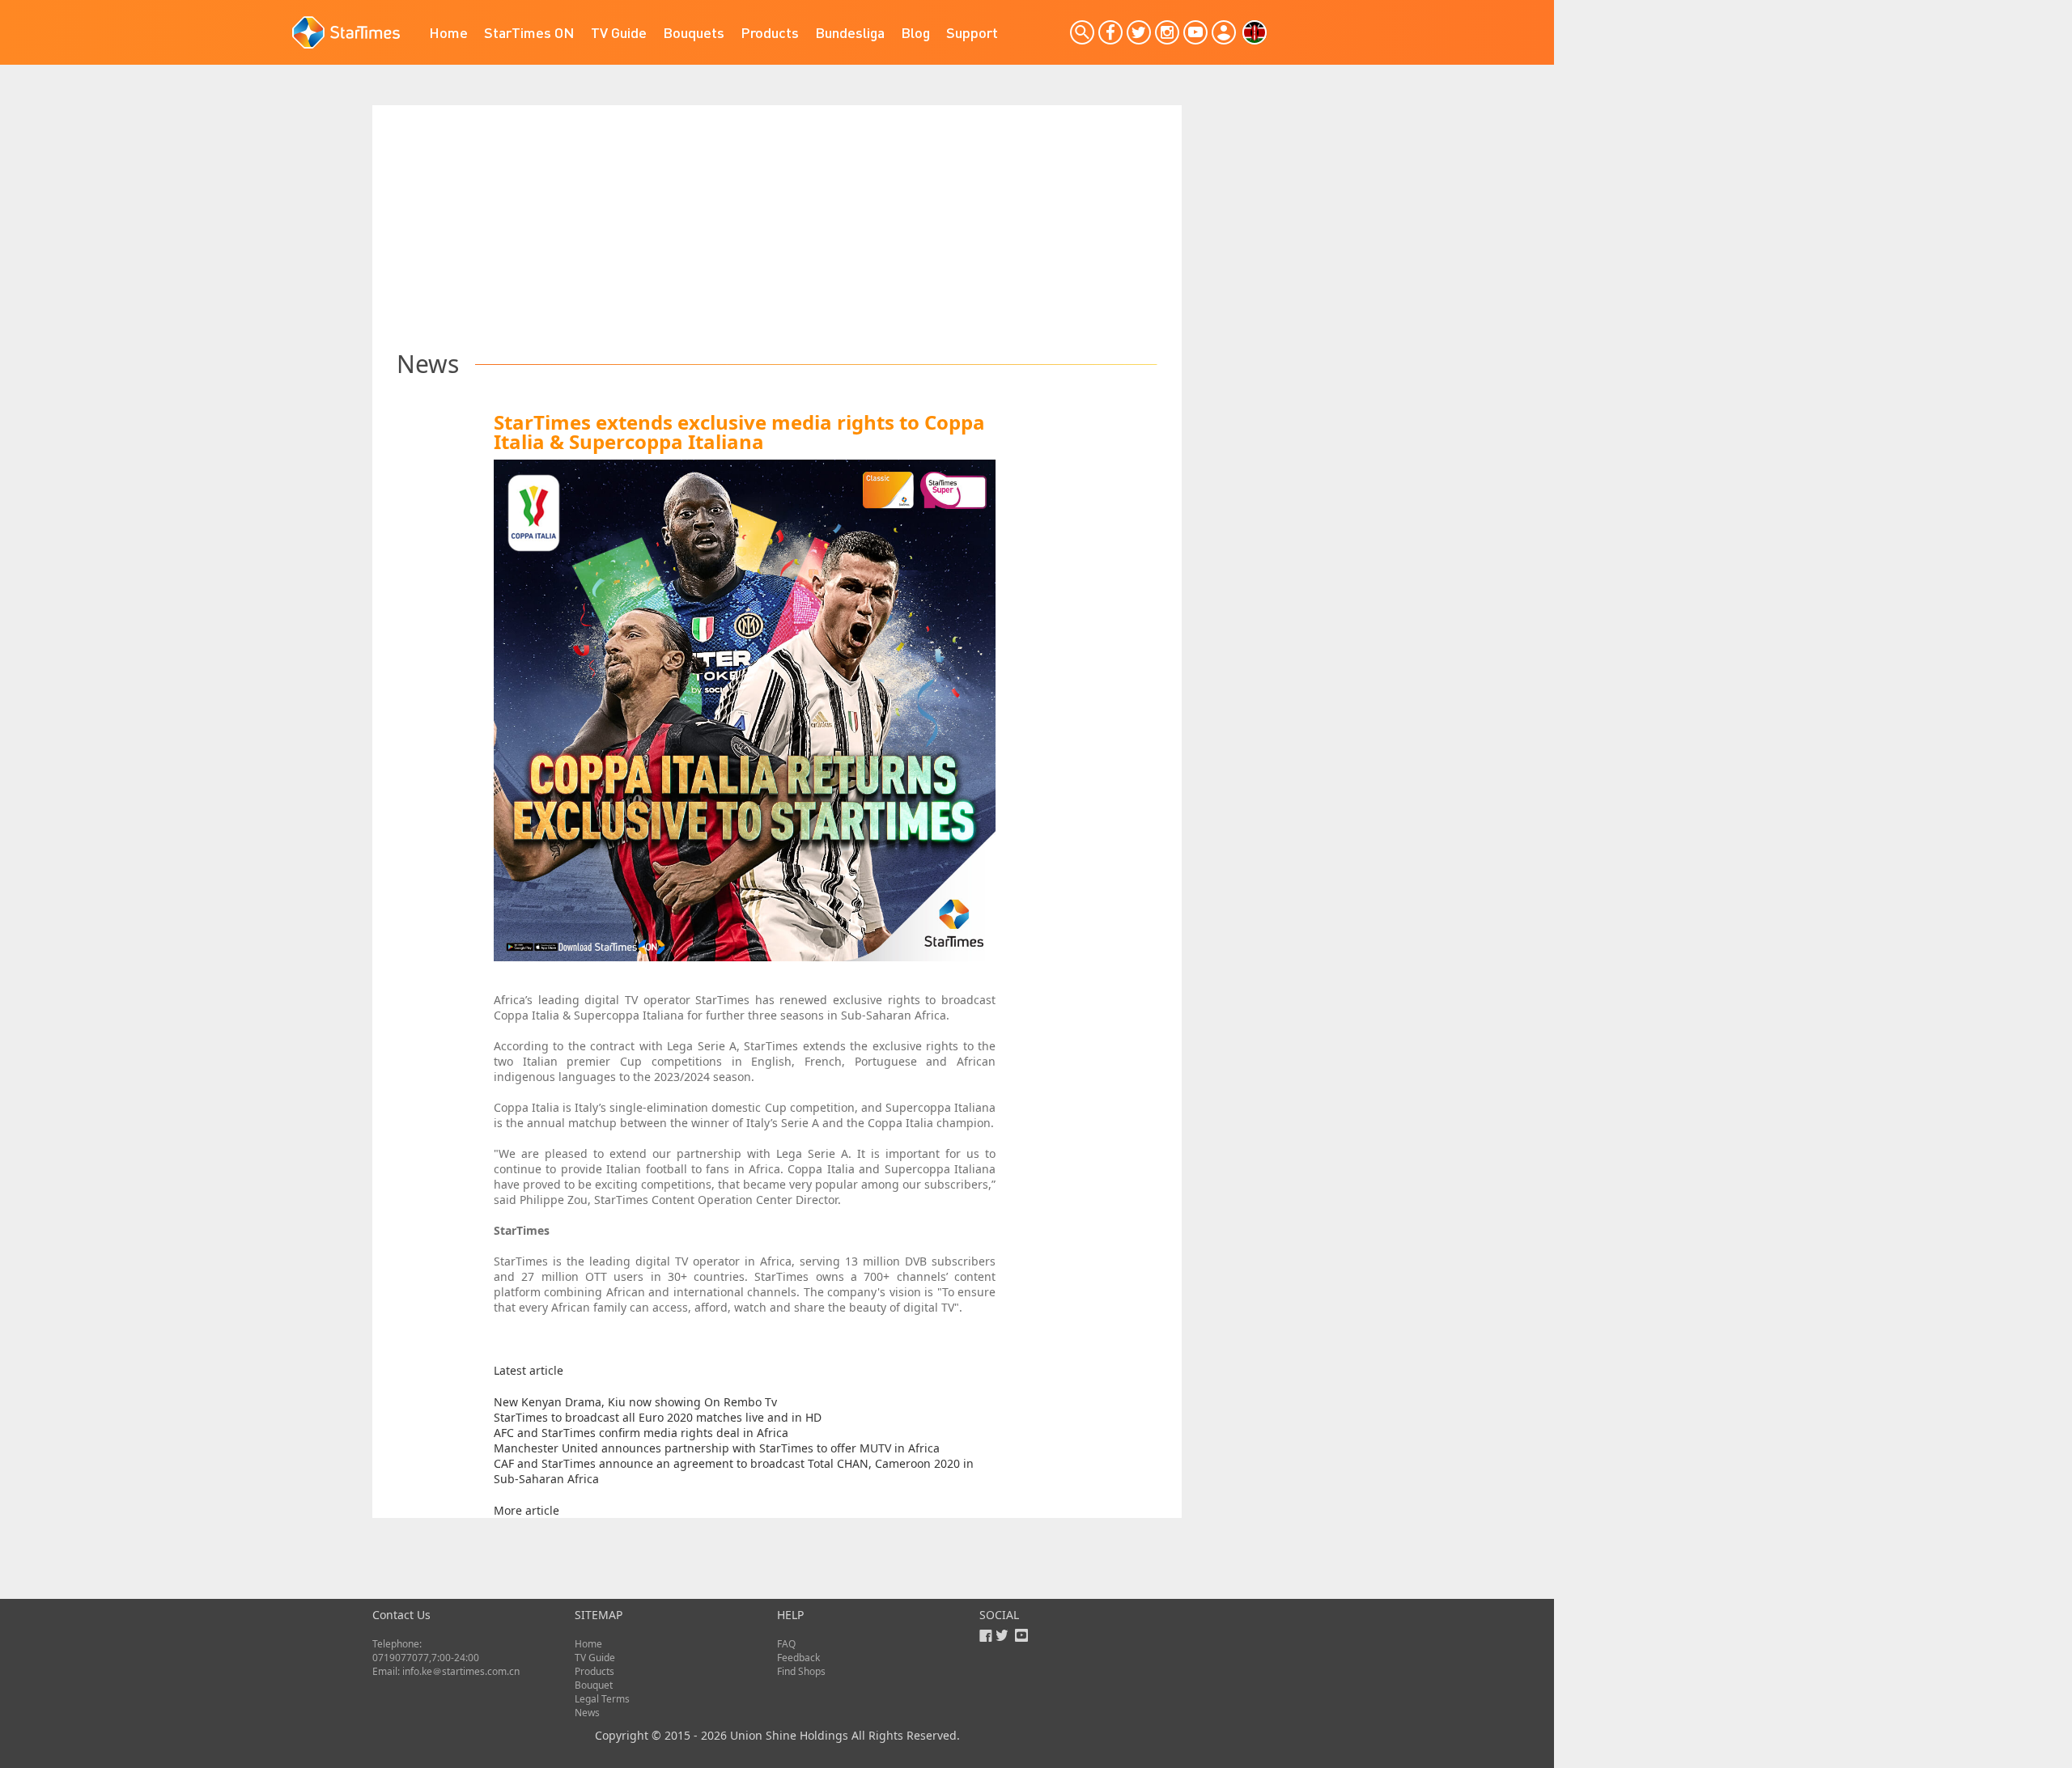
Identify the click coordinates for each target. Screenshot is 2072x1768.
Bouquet (594, 1685)
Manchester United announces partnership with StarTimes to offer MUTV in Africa (717, 1448)
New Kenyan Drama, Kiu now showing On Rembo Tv (635, 1402)
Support (972, 32)
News (587, 1713)
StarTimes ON (529, 32)
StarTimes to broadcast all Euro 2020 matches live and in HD (658, 1417)
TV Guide (619, 32)
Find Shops (801, 1671)
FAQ (786, 1644)
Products (770, 32)
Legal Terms (602, 1699)
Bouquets (694, 32)
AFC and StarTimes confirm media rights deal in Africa (641, 1433)
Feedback (798, 1658)
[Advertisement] (777, 218)
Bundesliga (850, 32)
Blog (915, 32)
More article (526, 1510)
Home (448, 32)
